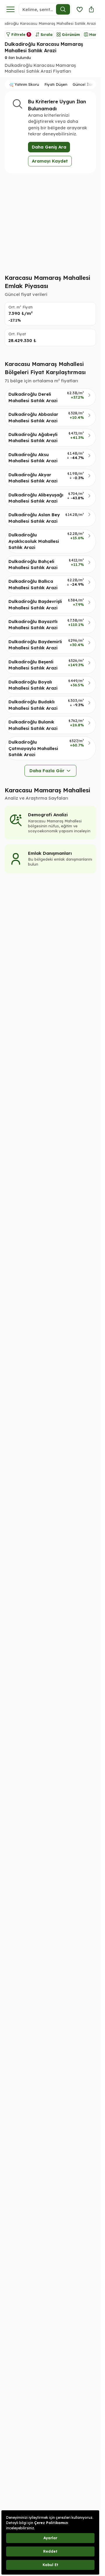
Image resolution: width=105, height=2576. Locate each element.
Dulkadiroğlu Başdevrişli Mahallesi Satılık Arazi (35, 604)
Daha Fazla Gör (47, 771)
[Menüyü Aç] (10, 9)
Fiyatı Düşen (56, 84)
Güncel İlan (83, 84)
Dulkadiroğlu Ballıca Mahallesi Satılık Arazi (33, 584)
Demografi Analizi (48, 815)
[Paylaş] (91, 9)
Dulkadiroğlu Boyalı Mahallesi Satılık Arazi (33, 685)
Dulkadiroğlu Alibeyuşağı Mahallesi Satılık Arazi (36, 498)
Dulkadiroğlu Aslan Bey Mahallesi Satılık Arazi (34, 518)
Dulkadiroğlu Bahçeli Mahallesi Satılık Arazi (33, 564)
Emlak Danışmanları (50, 853)
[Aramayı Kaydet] (80, 9)
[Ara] (63, 9)
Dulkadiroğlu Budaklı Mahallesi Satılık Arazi (33, 705)
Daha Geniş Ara (49, 147)
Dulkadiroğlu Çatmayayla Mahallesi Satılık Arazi (33, 748)
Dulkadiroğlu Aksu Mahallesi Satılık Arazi (33, 458)
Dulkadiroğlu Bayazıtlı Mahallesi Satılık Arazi (33, 625)
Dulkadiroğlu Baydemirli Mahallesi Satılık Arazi (35, 645)
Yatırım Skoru (27, 84)
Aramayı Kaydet (50, 161)
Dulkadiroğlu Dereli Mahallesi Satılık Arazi (33, 397)
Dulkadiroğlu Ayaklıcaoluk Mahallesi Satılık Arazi (34, 541)
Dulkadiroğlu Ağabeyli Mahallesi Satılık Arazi (33, 437)
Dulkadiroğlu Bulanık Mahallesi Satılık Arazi (33, 725)
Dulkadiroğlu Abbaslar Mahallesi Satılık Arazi (33, 417)
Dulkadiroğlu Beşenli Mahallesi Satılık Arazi (33, 665)
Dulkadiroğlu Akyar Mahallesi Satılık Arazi (33, 478)
